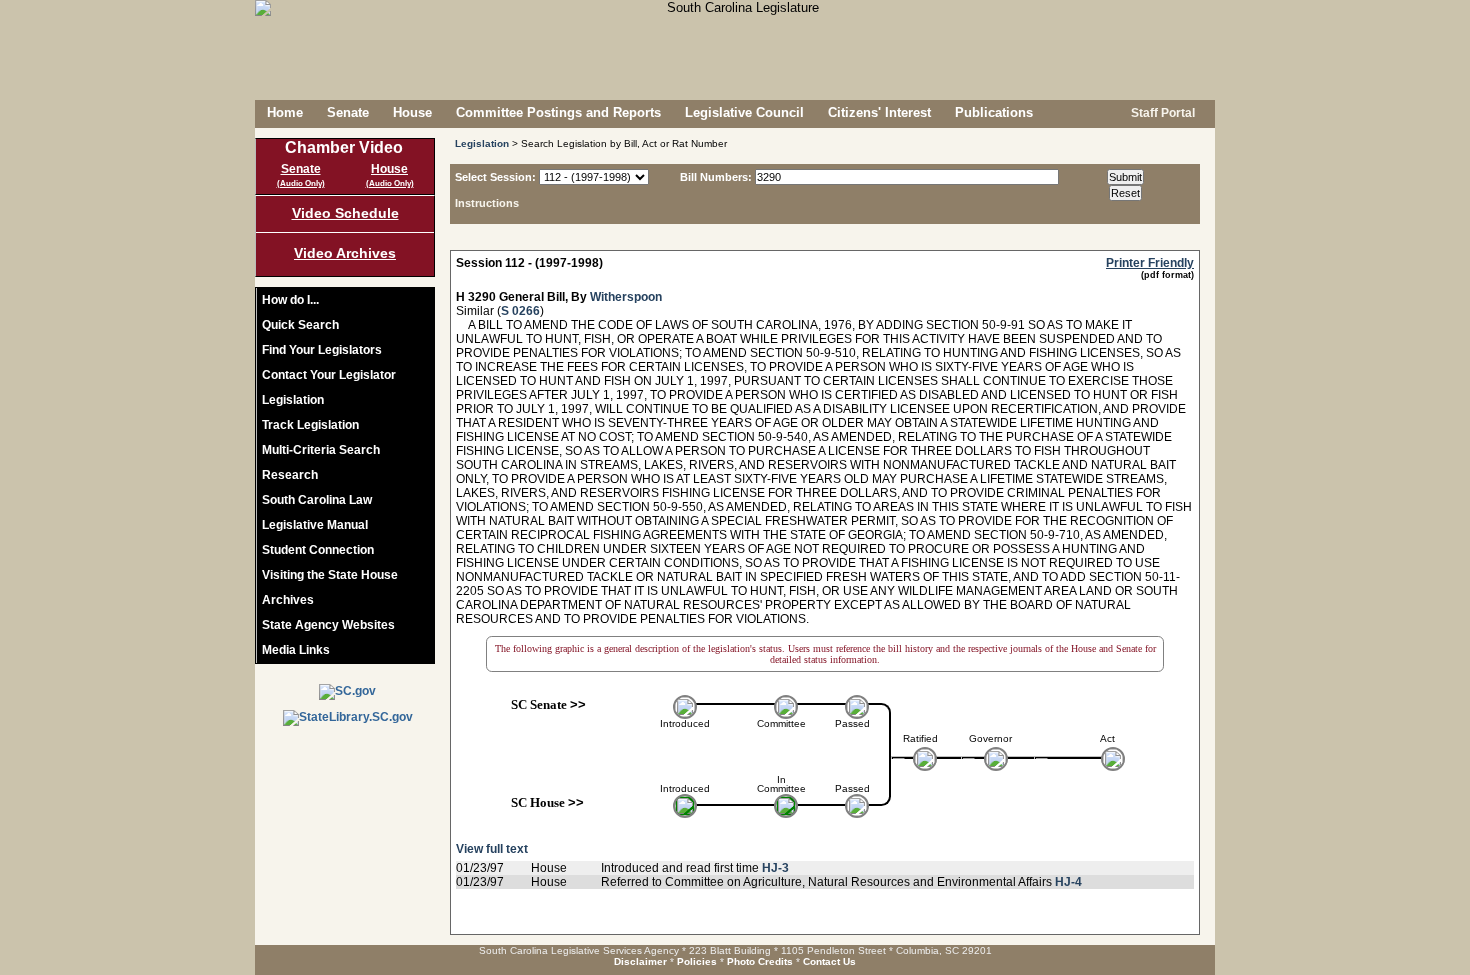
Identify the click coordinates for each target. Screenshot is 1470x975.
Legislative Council (744, 112)
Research (290, 475)
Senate (348, 112)
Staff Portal (1161, 113)
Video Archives (345, 253)
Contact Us (829, 961)
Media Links (296, 650)
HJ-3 (775, 868)
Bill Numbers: (716, 177)
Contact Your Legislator (329, 375)
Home (285, 112)
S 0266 (520, 311)
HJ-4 (1068, 882)
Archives (288, 600)
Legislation (293, 400)
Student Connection (318, 550)
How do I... (290, 300)
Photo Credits (760, 961)
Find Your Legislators (322, 350)
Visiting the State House (330, 575)
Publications (994, 112)
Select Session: (495, 177)
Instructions (487, 203)
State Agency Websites (328, 625)
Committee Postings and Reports (558, 112)
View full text (492, 849)
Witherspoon (626, 297)
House (412, 112)
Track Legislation (310, 425)
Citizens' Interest (879, 112)
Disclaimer (640, 961)
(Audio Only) (301, 183)
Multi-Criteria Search (321, 450)
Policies (697, 961)
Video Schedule (345, 213)
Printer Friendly (1150, 263)
